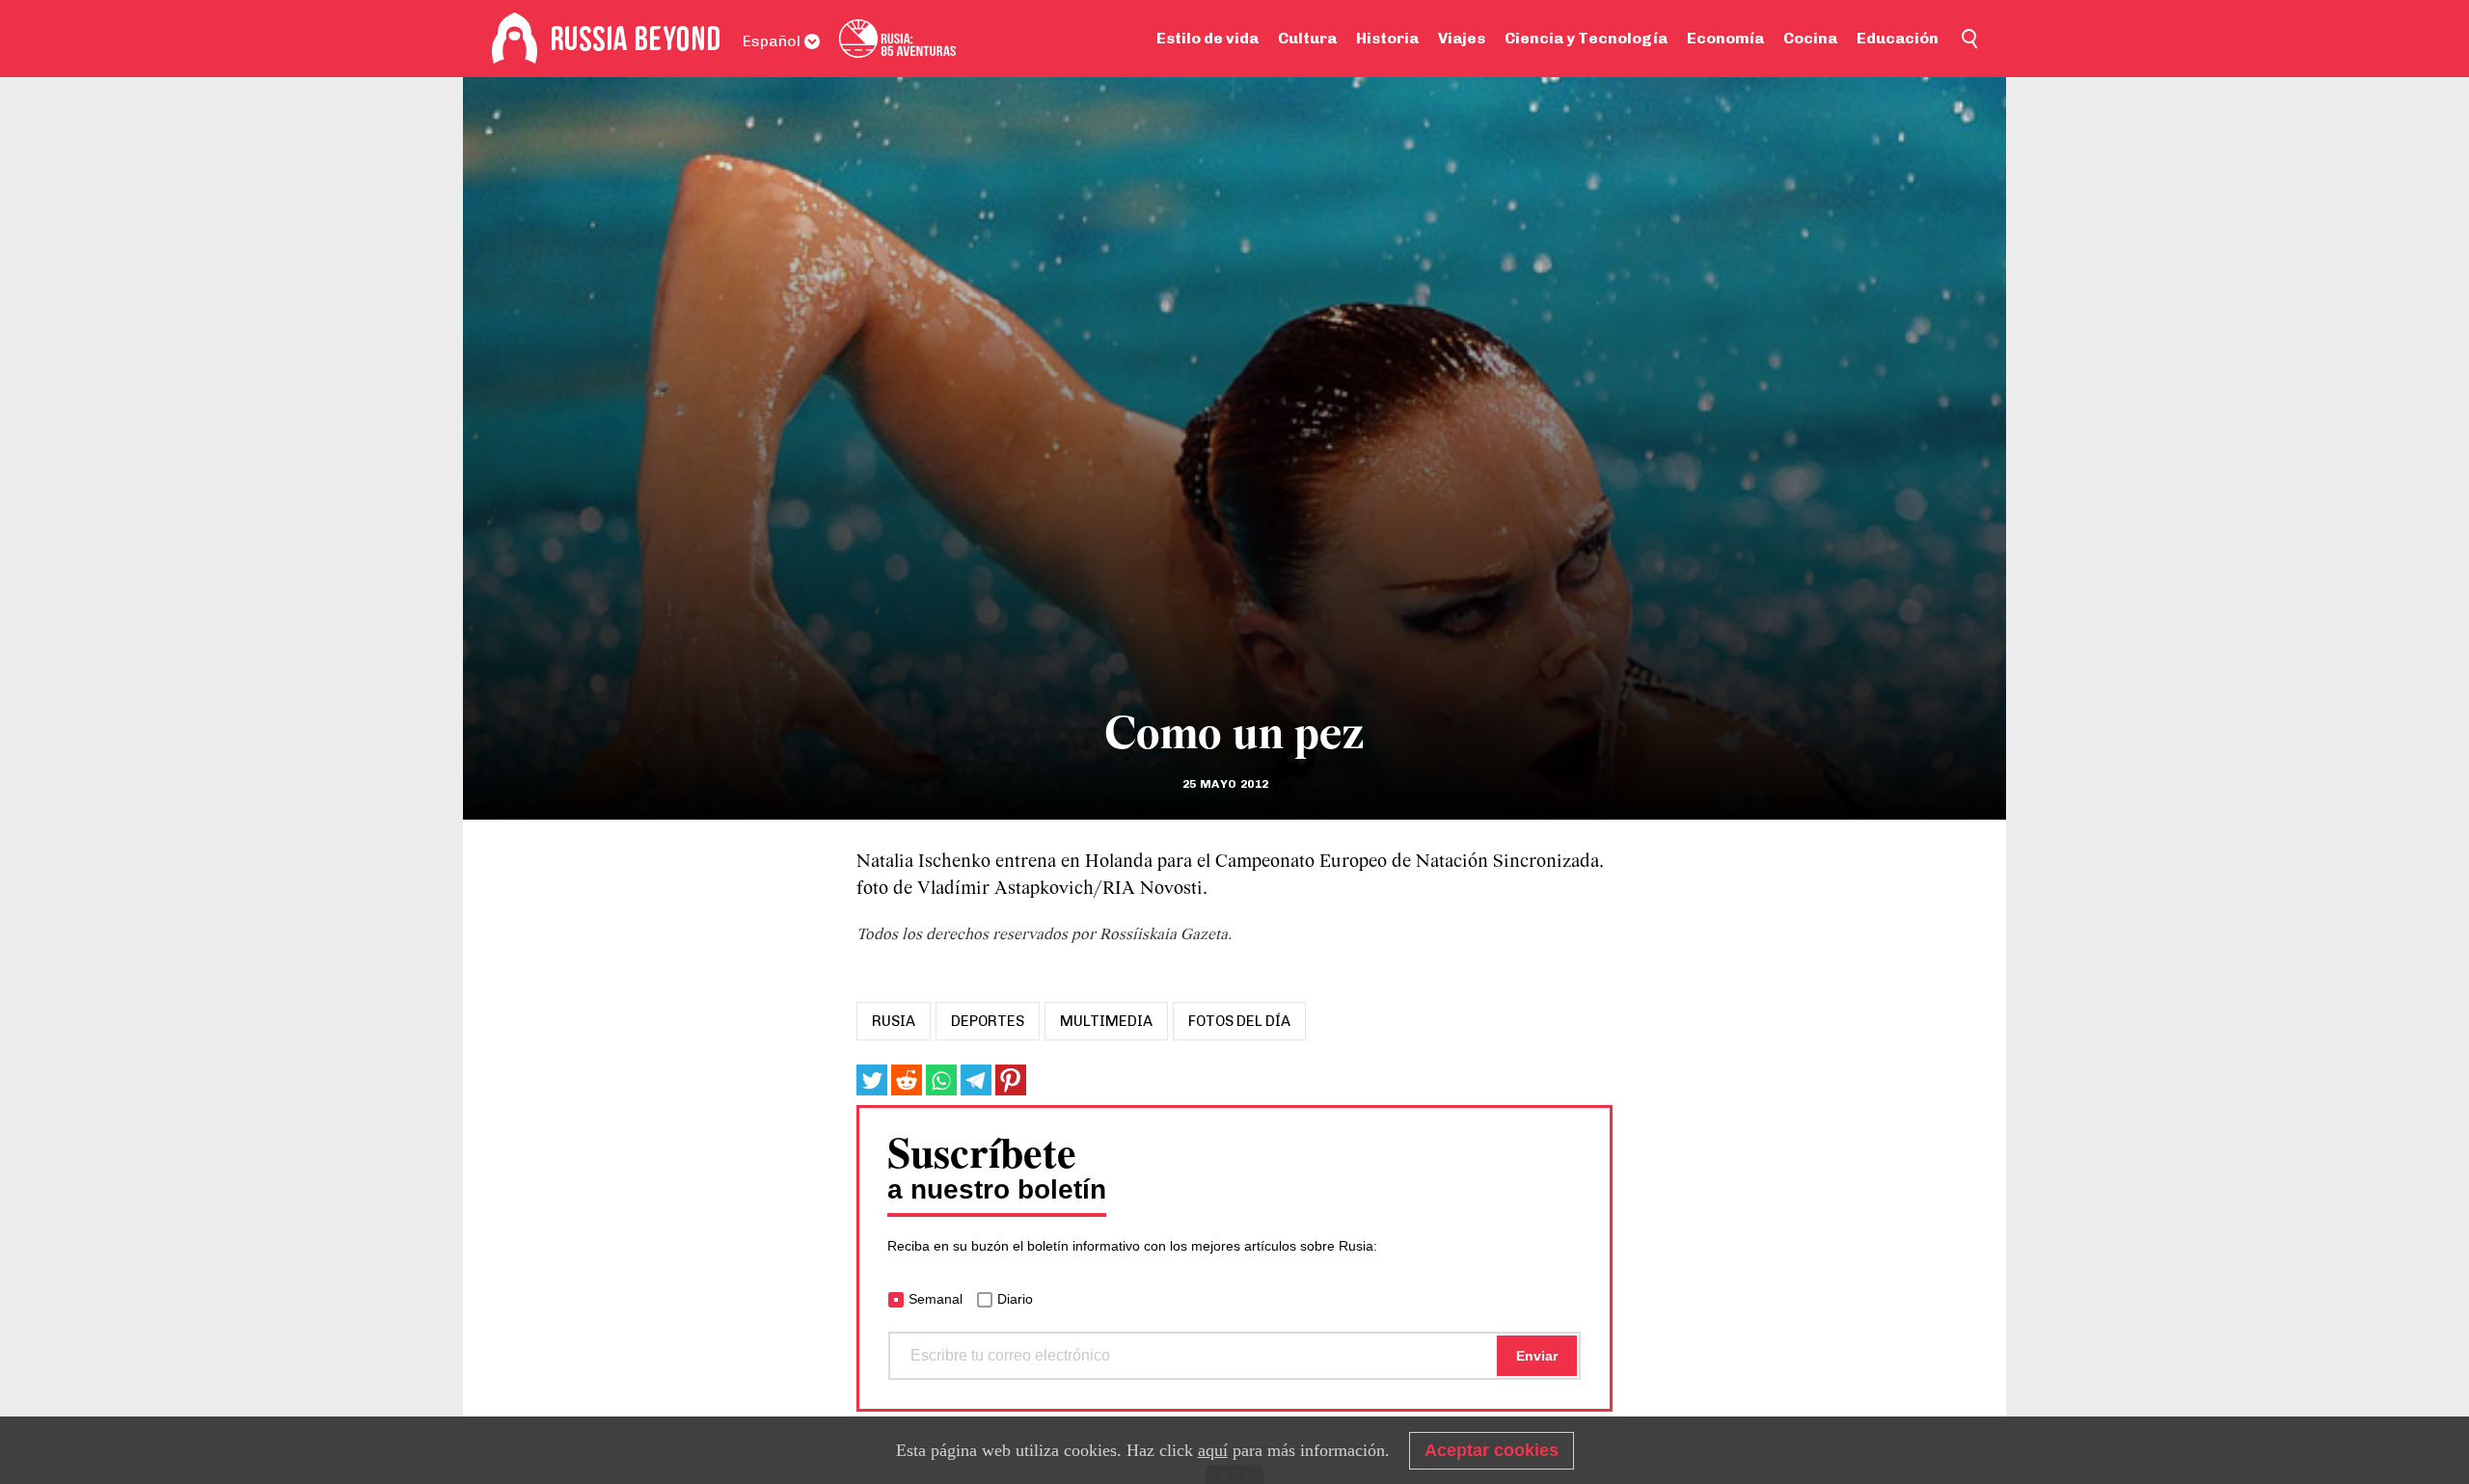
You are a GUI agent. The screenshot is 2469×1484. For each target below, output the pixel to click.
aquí (1213, 1450)
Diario (1015, 1299)
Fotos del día (1239, 1021)
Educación (1898, 38)
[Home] (515, 39)
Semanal (936, 1299)
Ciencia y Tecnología (1586, 38)
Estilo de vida (1207, 38)
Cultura (1307, 38)
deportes (988, 1021)
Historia (1387, 38)
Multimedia (1106, 1021)
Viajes (1462, 38)
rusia (894, 1021)
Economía (1725, 38)
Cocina (1810, 38)
